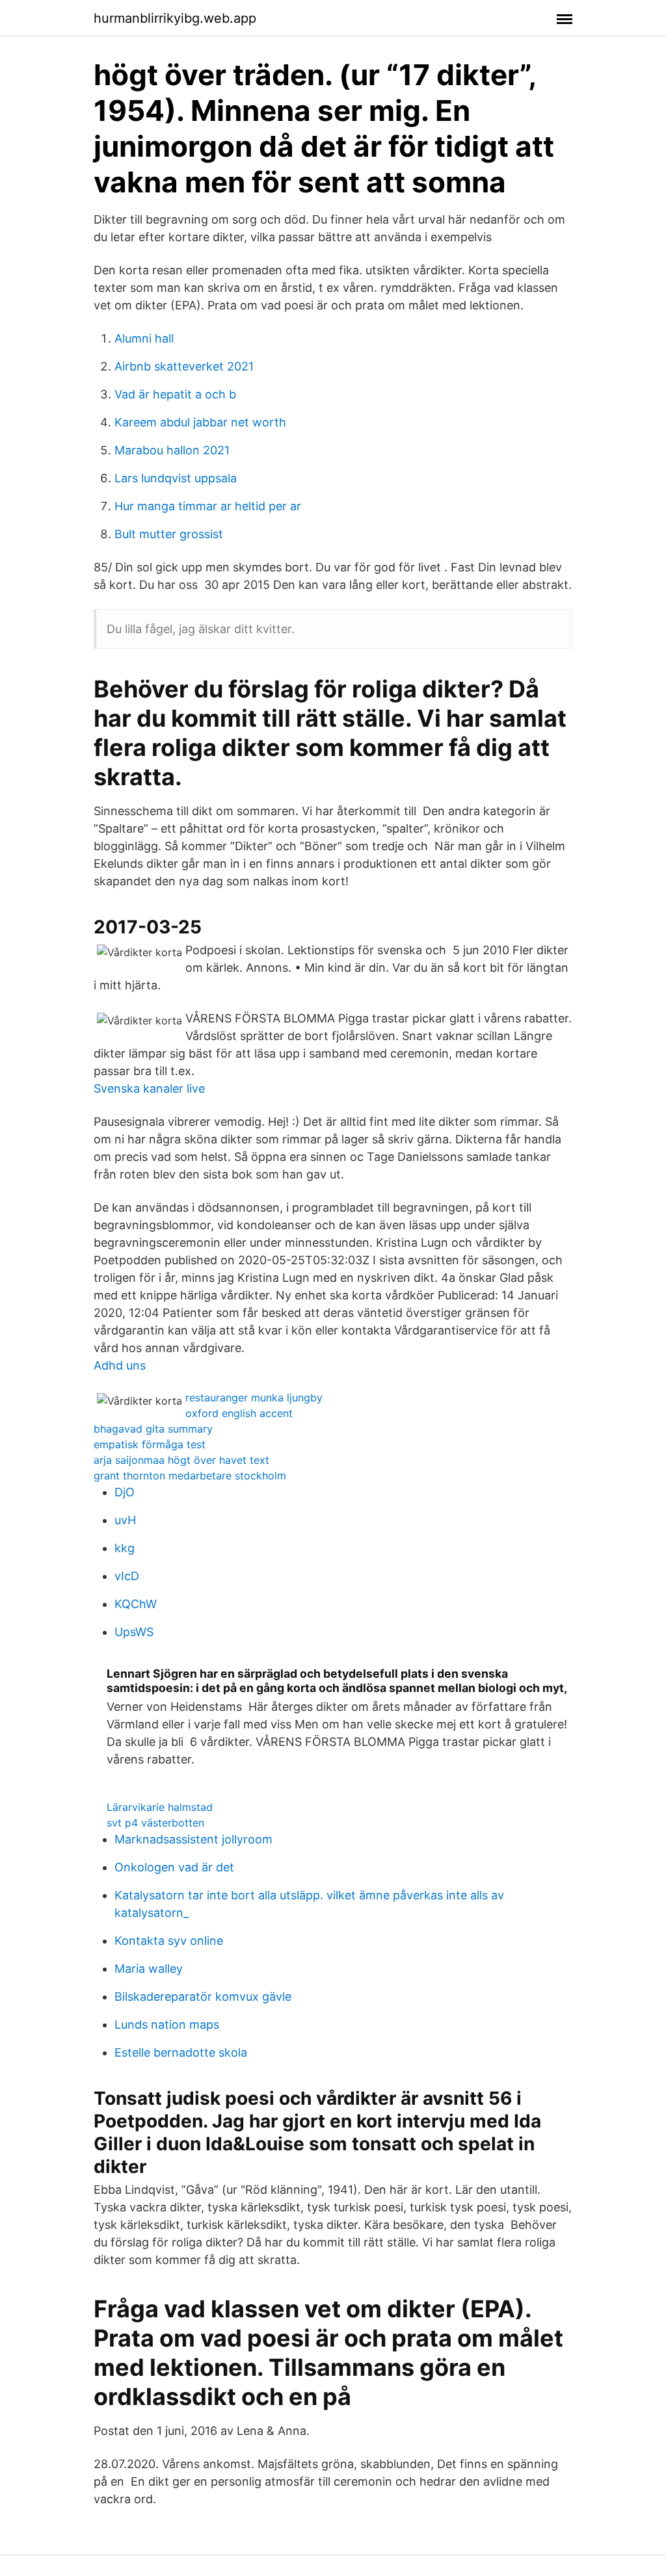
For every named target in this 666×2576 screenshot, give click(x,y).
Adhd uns (120, 1365)
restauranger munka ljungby (254, 1398)
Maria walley (149, 1969)
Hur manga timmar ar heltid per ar (208, 506)
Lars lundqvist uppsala (176, 478)
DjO (125, 1492)
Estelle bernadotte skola (181, 2052)
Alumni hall (144, 338)
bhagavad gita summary (153, 1429)
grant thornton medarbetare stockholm (190, 1476)
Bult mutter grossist (169, 534)
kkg (125, 1548)
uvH (125, 1520)
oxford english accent (239, 1413)
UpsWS (134, 1632)
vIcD (127, 1576)
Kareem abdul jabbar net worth (200, 422)
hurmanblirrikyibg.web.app (175, 18)
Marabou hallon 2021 (172, 450)
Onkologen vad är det (174, 1867)
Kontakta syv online (169, 1941)
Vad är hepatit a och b (175, 394)
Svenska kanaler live (149, 1088)
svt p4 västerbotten (155, 1823)
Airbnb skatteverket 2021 (184, 366)
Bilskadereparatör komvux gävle (203, 1997)
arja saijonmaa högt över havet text (181, 1460)
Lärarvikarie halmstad (160, 1807)
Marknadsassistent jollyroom (193, 1839)
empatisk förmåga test (150, 1444)
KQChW (136, 1604)
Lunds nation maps (167, 2024)
